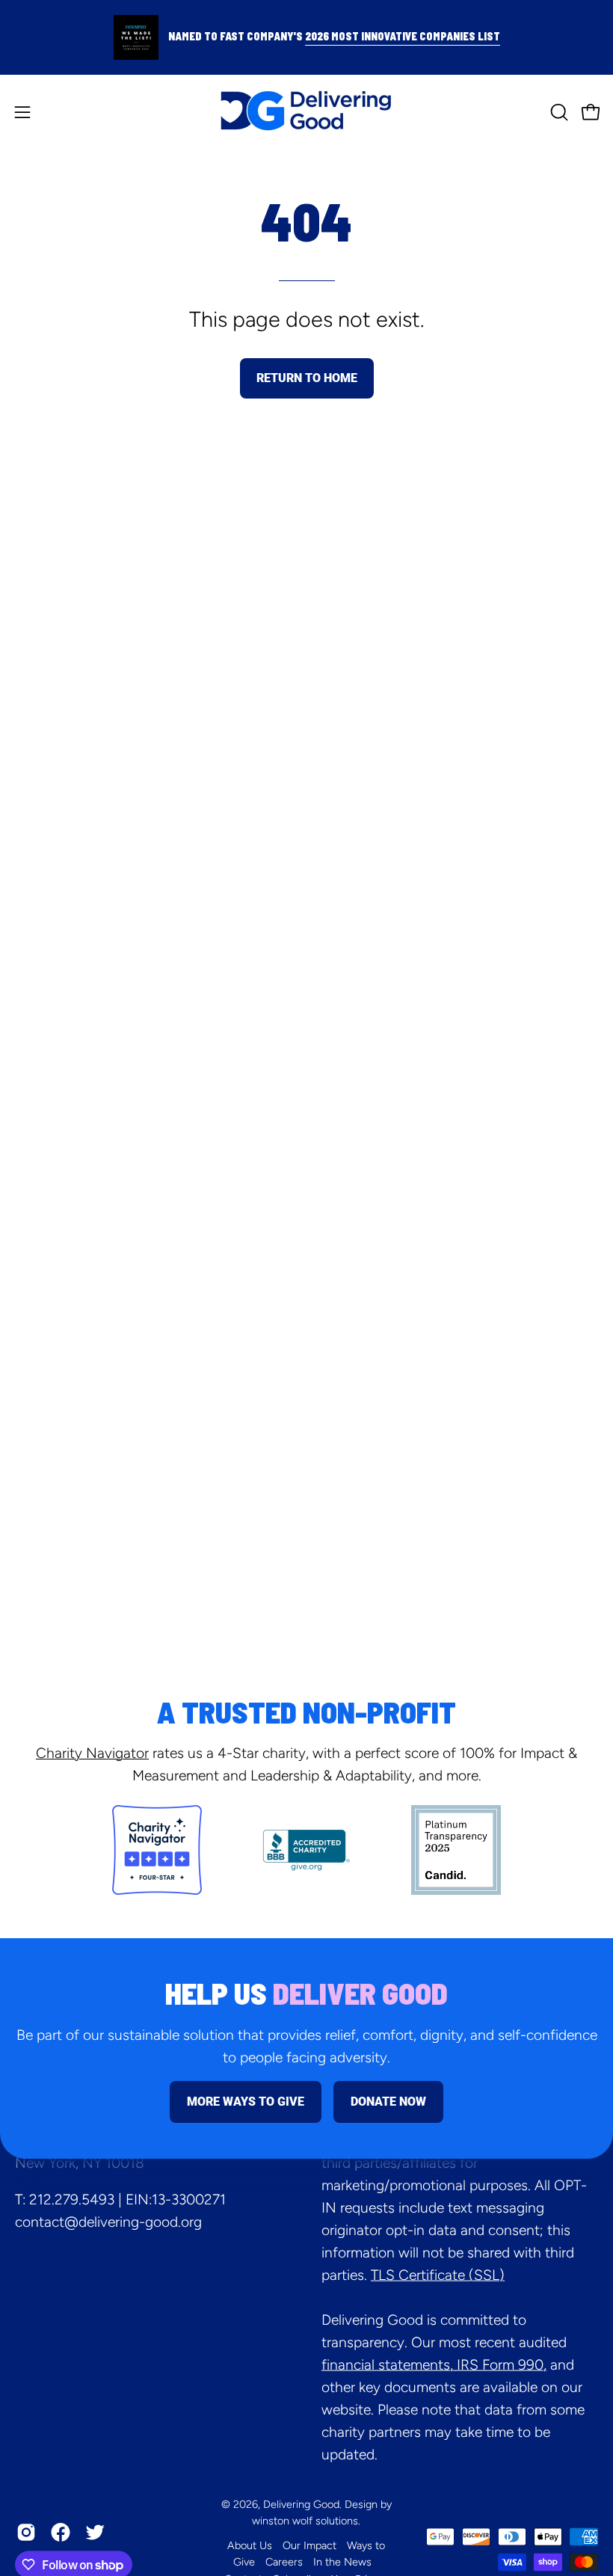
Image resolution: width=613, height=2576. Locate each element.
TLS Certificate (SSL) (438, 2274)
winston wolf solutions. (306, 2521)
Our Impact (309, 2545)
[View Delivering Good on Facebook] (61, 2533)
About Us (250, 2545)
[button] (558, 112)
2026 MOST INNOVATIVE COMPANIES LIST (403, 36)
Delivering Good (301, 2503)
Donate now (388, 2102)
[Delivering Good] (306, 112)
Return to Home (307, 378)
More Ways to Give (246, 2102)
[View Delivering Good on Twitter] (95, 2533)
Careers (284, 2562)
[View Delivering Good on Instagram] (26, 2533)
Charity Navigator (92, 1753)
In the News (342, 2562)
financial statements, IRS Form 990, (434, 2364)
